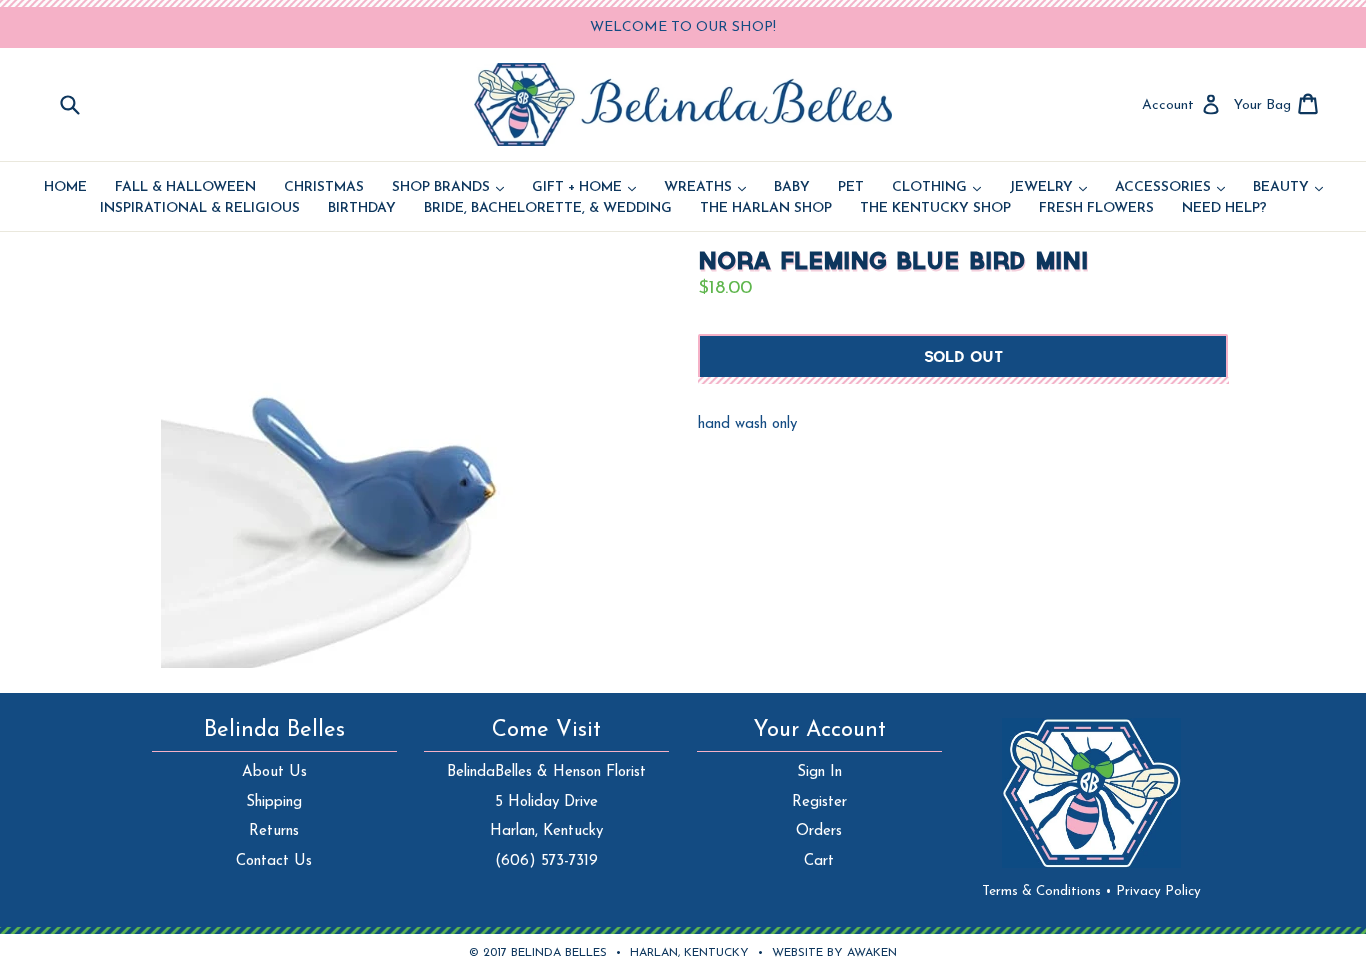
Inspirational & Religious (200, 209)
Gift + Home (584, 188)
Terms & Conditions (1047, 891)
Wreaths (705, 188)
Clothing (936, 188)
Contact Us (274, 861)
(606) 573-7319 (546, 861)
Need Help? (1224, 209)
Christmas (324, 188)
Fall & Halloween (185, 188)
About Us (274, 772)
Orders (819, 831)
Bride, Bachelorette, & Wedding (548, 209)
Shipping (274, 802)
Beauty (1288, 188)
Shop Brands (448, 188)
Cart (819, 861)
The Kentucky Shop (935, 209)
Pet (851, 188)
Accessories (1170, 188)
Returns (274, 831)
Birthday (362, 209)
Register (819, 802)
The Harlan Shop (766, 209)
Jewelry (1048, 188)
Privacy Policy (1158, 891)
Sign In (819, 772)
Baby (792, 188)
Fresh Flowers (1096, 209)
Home (65, 188)
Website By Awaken (834, 953)
